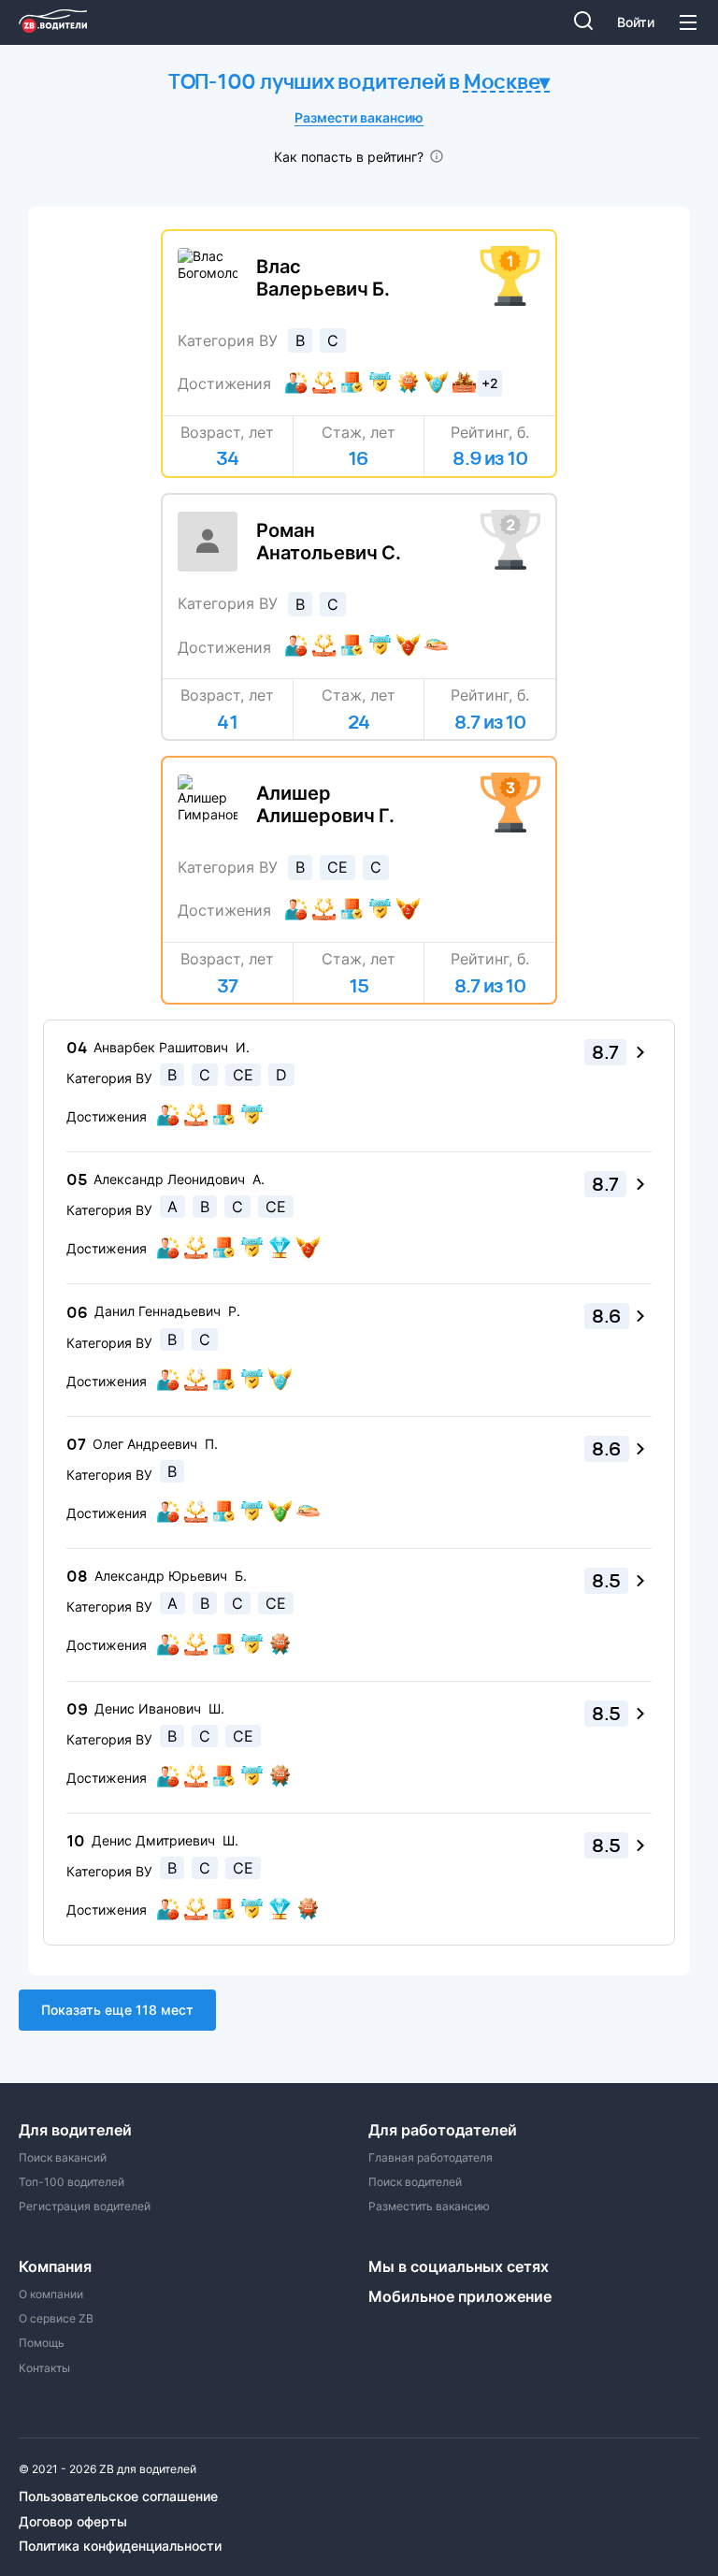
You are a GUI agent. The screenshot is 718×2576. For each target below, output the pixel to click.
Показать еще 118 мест (117, 2010)
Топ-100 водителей (72, 2182)
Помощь (42, 2343)
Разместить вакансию (429, 2207)
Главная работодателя (431, 2158)
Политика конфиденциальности (120, 2546)
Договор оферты (73, 2522)
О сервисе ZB (56, 2319)
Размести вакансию (359, 117)
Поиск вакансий (63, 2158)
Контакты (44, 2368)
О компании (51, 2294)
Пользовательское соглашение (118, 2496)
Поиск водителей (415, 2182)
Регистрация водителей (85, 2207)
